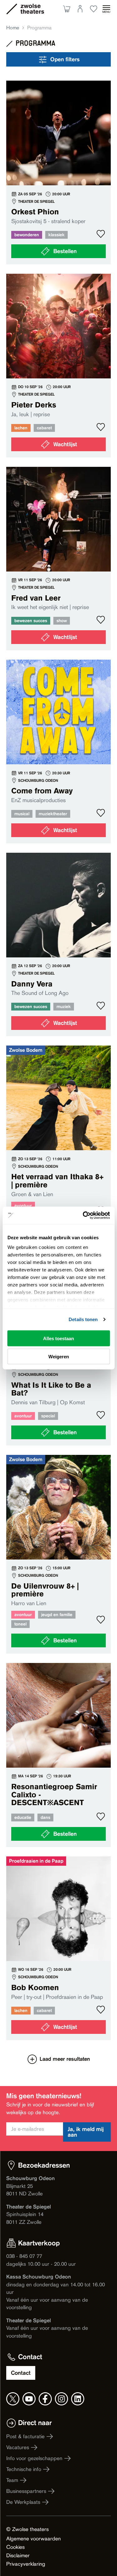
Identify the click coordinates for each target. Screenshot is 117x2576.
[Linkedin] (78, 2399)
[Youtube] (29, 2399)
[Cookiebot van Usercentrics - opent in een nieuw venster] (83, 1216)
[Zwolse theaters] (32, 9)
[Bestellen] (58, 172)
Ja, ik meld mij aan (86, 2132)
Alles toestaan (58, 1338)
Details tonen (83, 1319)
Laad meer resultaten (65, 2059)
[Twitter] (13, 2399)
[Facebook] (45, 2399)
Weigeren (59, 1357)
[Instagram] (61, 2399)
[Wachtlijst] (58, 366)
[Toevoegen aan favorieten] (101, 234)
